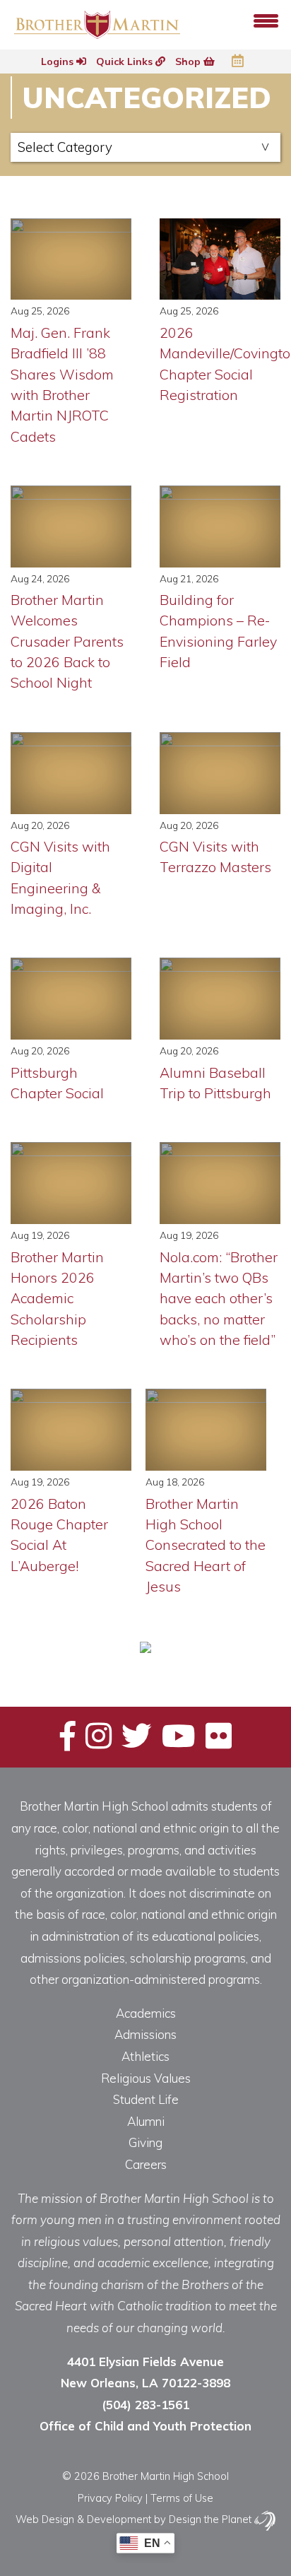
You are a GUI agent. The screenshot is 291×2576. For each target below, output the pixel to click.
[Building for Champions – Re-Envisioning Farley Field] (220, 527)
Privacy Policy (110, 2498)
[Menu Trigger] (266, 19)
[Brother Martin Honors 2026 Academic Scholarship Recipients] (71, 1183)
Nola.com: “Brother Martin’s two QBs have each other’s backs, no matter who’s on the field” (219, 1298)
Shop (189, 61)
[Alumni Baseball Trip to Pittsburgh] (220, 999)
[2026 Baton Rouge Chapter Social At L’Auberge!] (71, 1430)
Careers (146, 2164)
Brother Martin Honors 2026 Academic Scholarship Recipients (57, 1298)
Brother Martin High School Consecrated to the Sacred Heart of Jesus (206, 1545)
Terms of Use (182, 2498)
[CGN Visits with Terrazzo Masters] (220, 773)
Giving (145, 2142)
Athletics (145, 2056)
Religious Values (146, 2078)
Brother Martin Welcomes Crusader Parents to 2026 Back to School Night (67, 641)
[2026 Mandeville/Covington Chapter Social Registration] (220, 259)
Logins (59, 61)
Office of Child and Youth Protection (145, 2426)
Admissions (145, 2034)
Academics (146, 2013)
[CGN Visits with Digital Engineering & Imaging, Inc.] (71, 773)
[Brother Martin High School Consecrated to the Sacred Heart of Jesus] (206, 1430)
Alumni (146, 2121)
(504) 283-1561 (145, 2405)
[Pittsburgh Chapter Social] (71, 999)
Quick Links (126, 61)
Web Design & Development (83, 2519)
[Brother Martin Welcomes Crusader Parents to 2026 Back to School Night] (71, 527)
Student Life (146, 2099)
